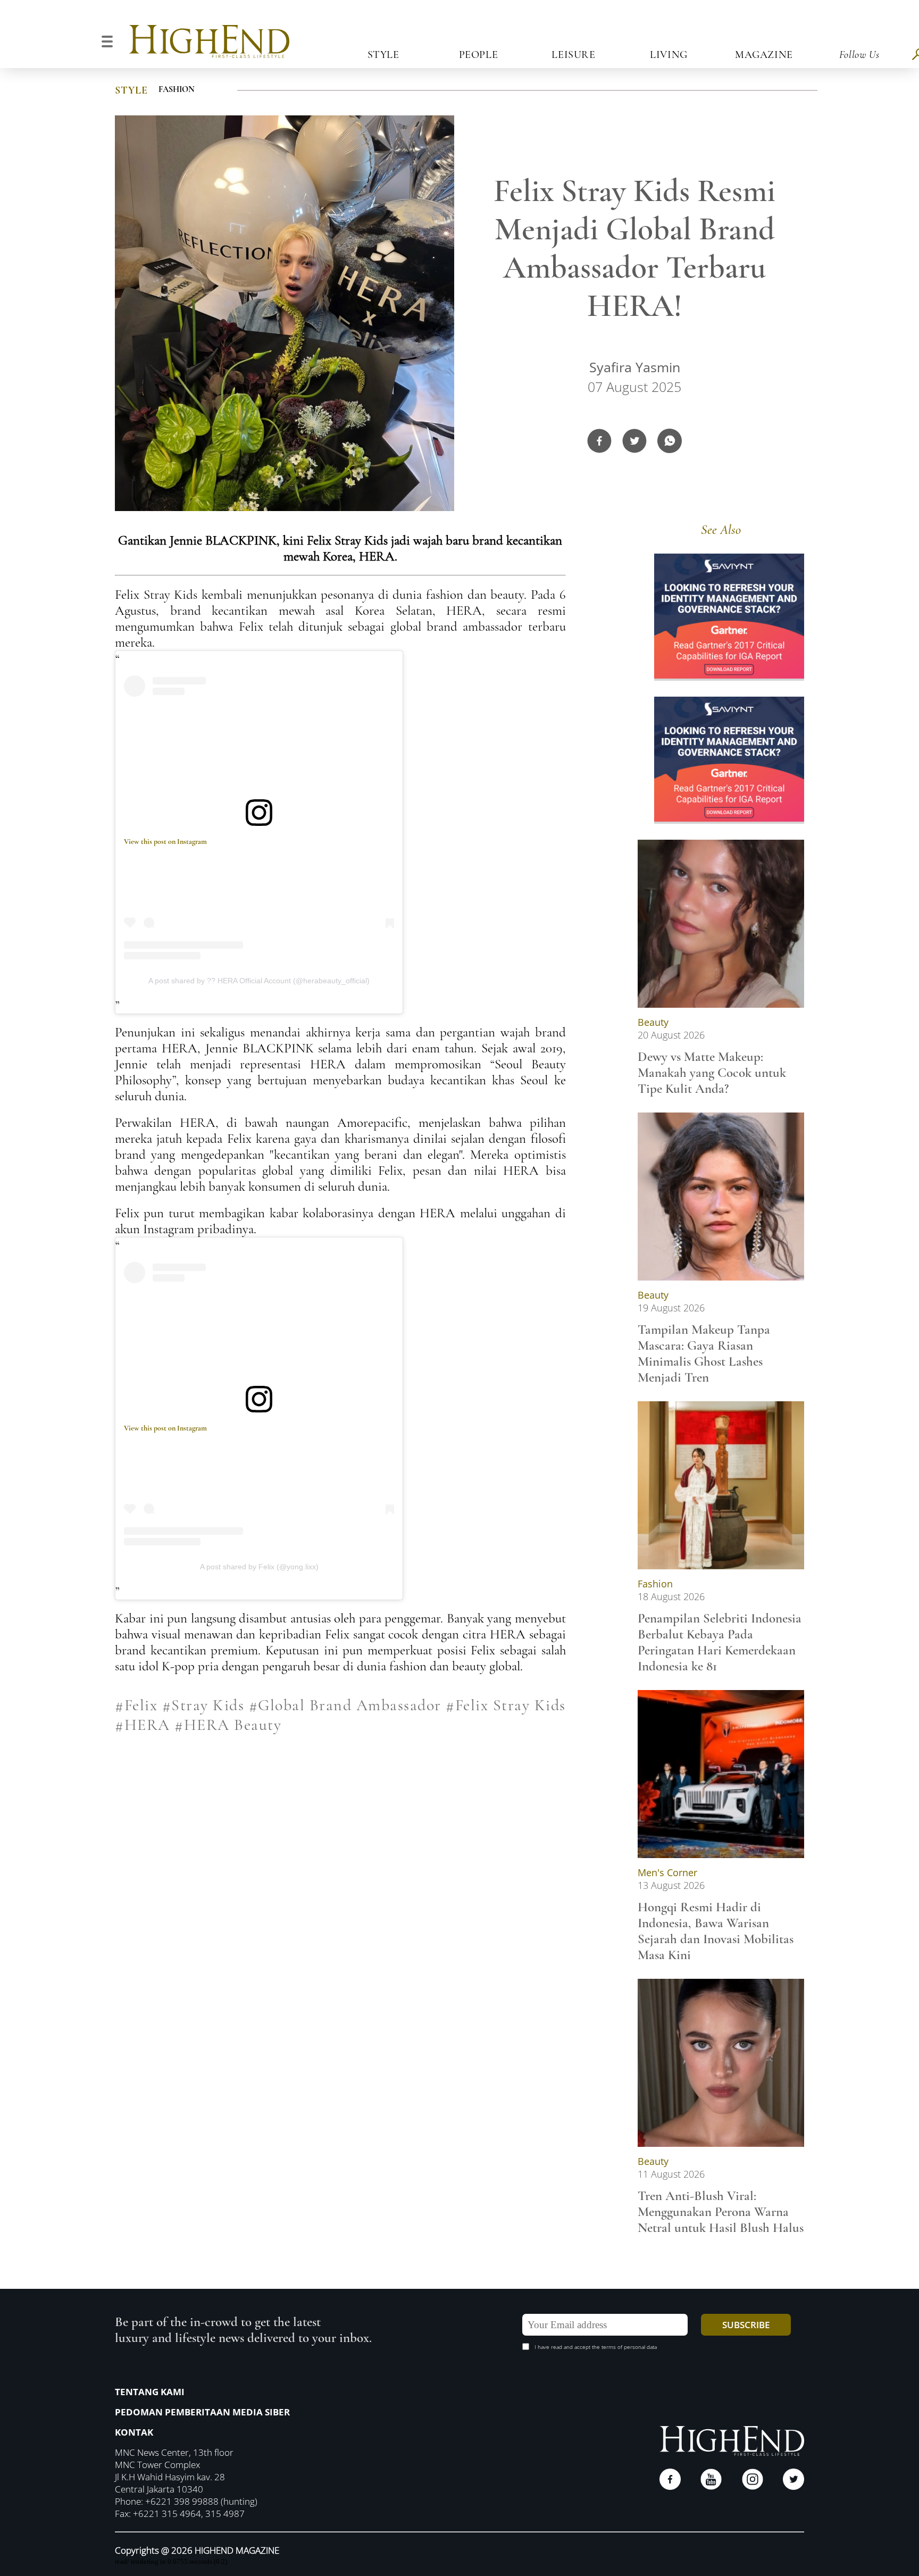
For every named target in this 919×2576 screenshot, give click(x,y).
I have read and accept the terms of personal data (596, 2347)
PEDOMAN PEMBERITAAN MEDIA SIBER (202, 2412)
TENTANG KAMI (150, 2392)
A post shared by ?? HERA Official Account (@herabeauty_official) (259, 981)
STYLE (131, 90)
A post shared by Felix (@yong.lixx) (259, 1567)
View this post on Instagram (165, 842)
